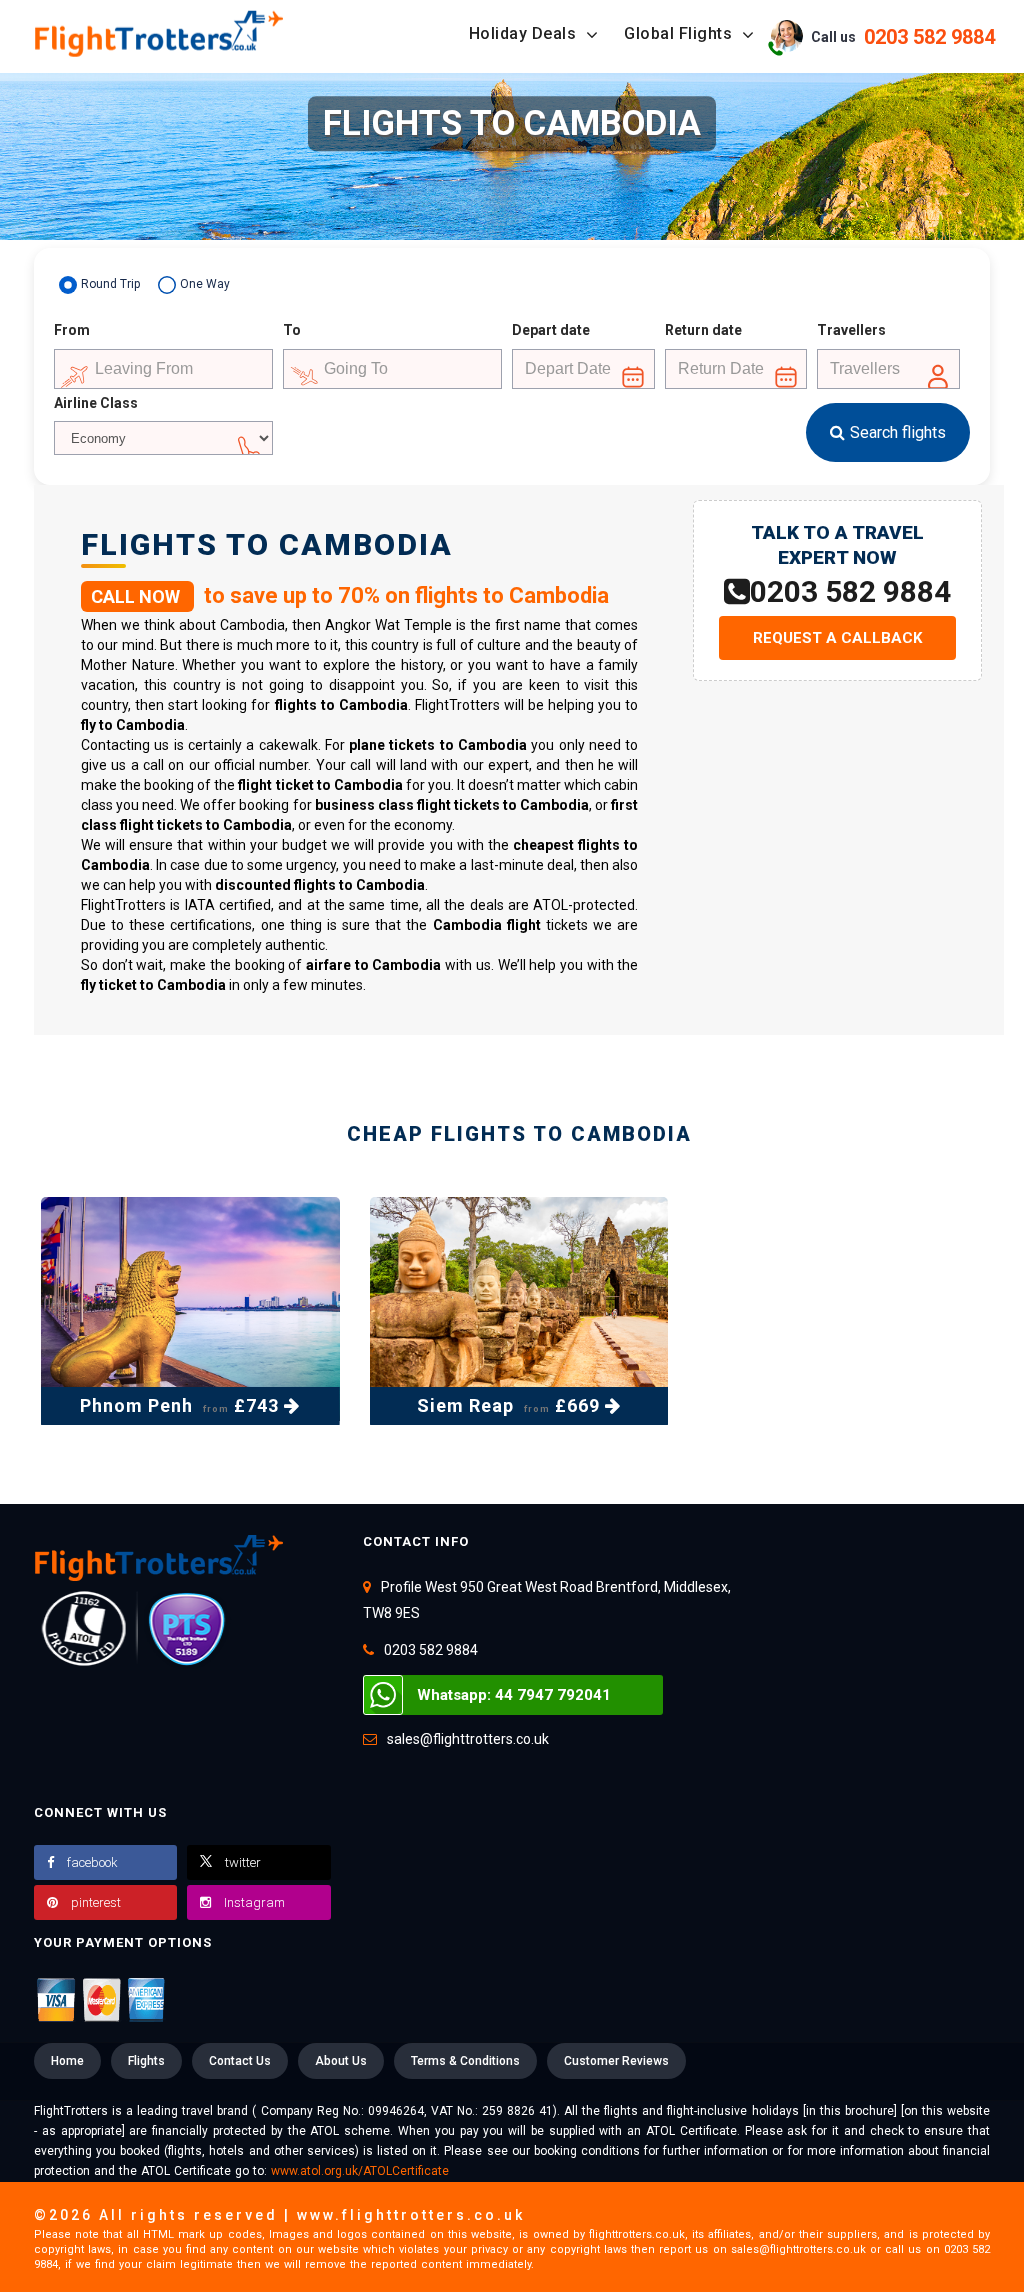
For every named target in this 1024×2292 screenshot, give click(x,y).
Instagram (254, 1902)
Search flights (898, 432)
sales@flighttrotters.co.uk (468, 1739)
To (292, 330)
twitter (243, 1862)
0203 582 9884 (850, 591)
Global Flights (680, 33)
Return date (703, 330)
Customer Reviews (616, 2061)
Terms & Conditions (465, 2061)
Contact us (240, 2061)
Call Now (137, 596)
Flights (146, 2061)
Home (67, 2061)
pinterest (96, 1902)
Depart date (551, 330)
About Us (341, 2061)
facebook (92, 1862)
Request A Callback (837, 638)
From (72, 330)
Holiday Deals (525, 33)
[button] (886, 36)
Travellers (851, 330)
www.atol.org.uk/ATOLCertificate (360, 2171)
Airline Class (96, 403)
